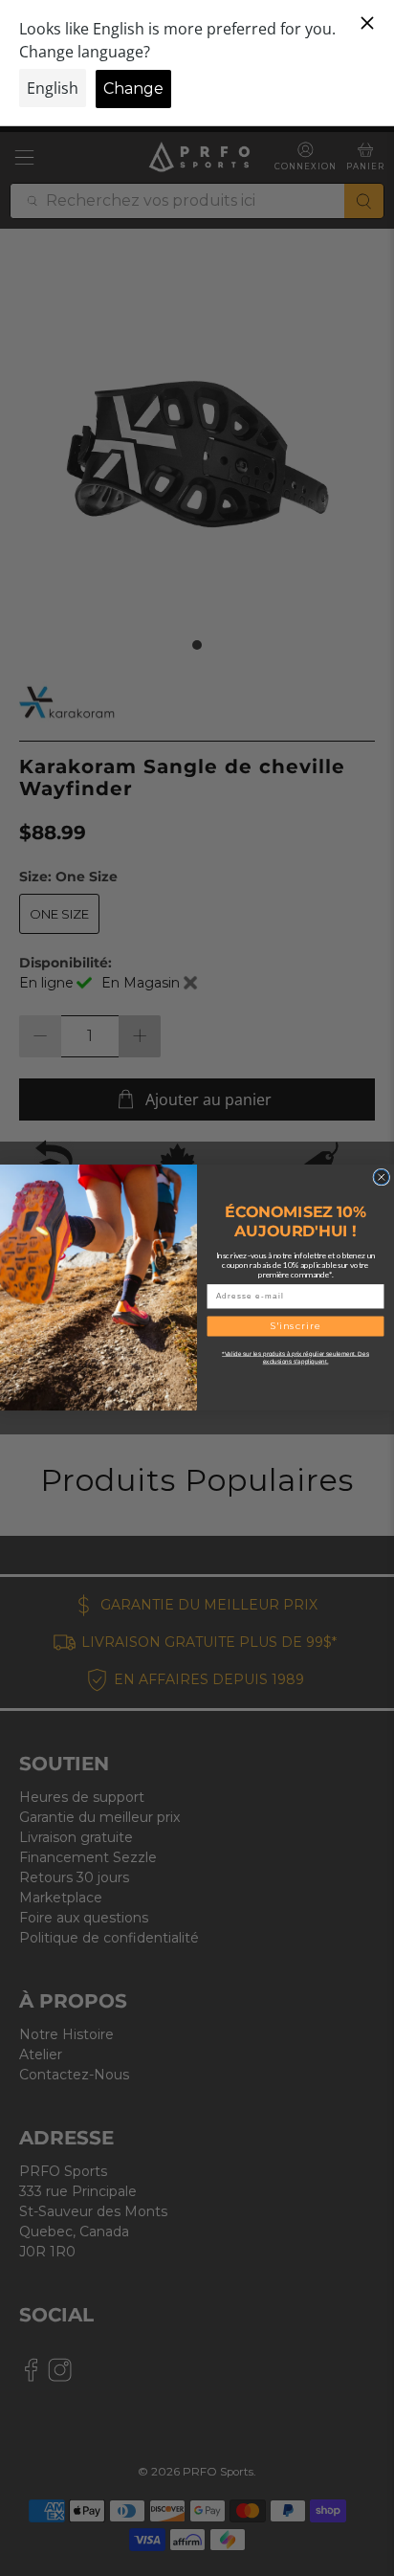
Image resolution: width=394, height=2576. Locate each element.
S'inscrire (296, 1326)
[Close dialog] (382, 1178)
